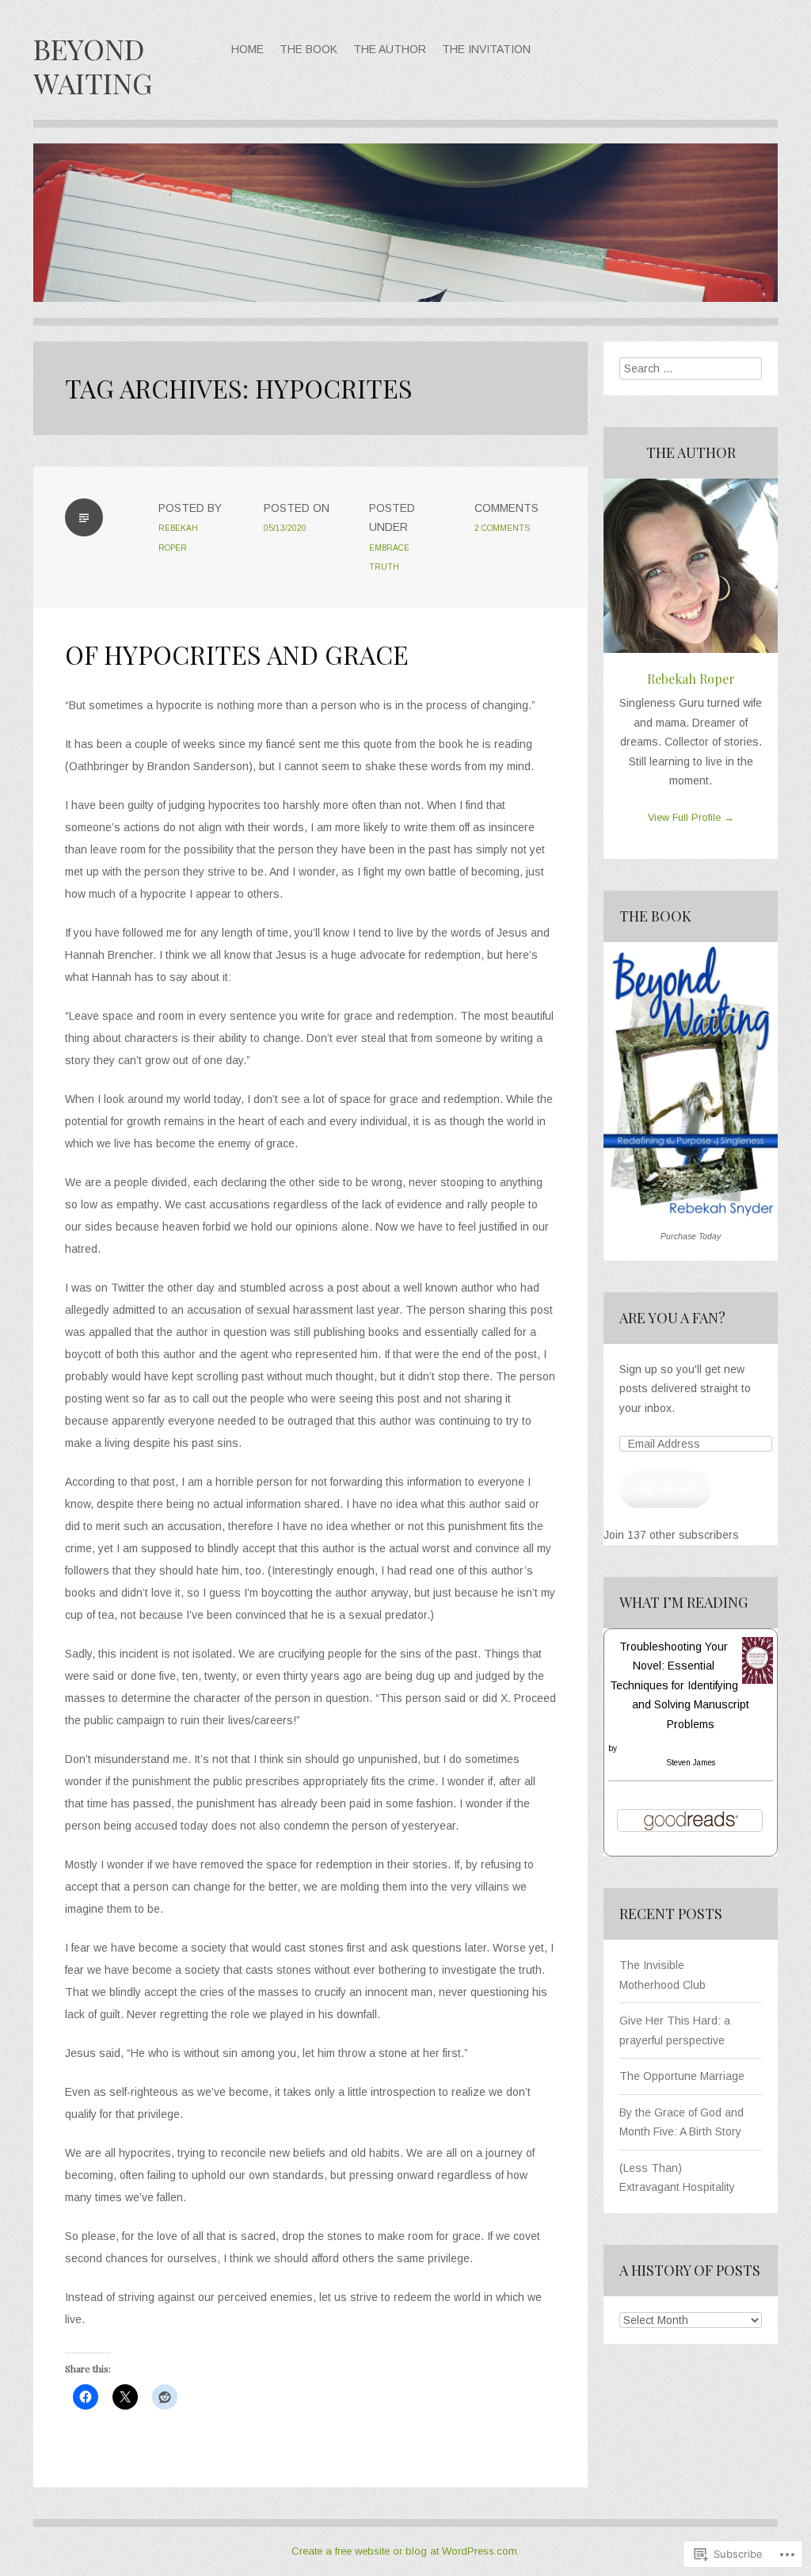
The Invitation (486, 49)
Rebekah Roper (691, 679)
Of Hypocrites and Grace (237, 654)
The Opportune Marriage (682, 2076)
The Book (308, 49)
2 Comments (502, 528)
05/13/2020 (285, 528)
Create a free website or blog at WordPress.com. (405, 2551)
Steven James (691, 1763)
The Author (390, 49)
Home (247, 49)
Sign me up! (666, 1489)
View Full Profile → (691, 818)
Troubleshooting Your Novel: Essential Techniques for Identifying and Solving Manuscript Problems (680, 1685)
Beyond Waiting (93, 65)
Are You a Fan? (672, 1318)
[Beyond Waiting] (405, 234)
